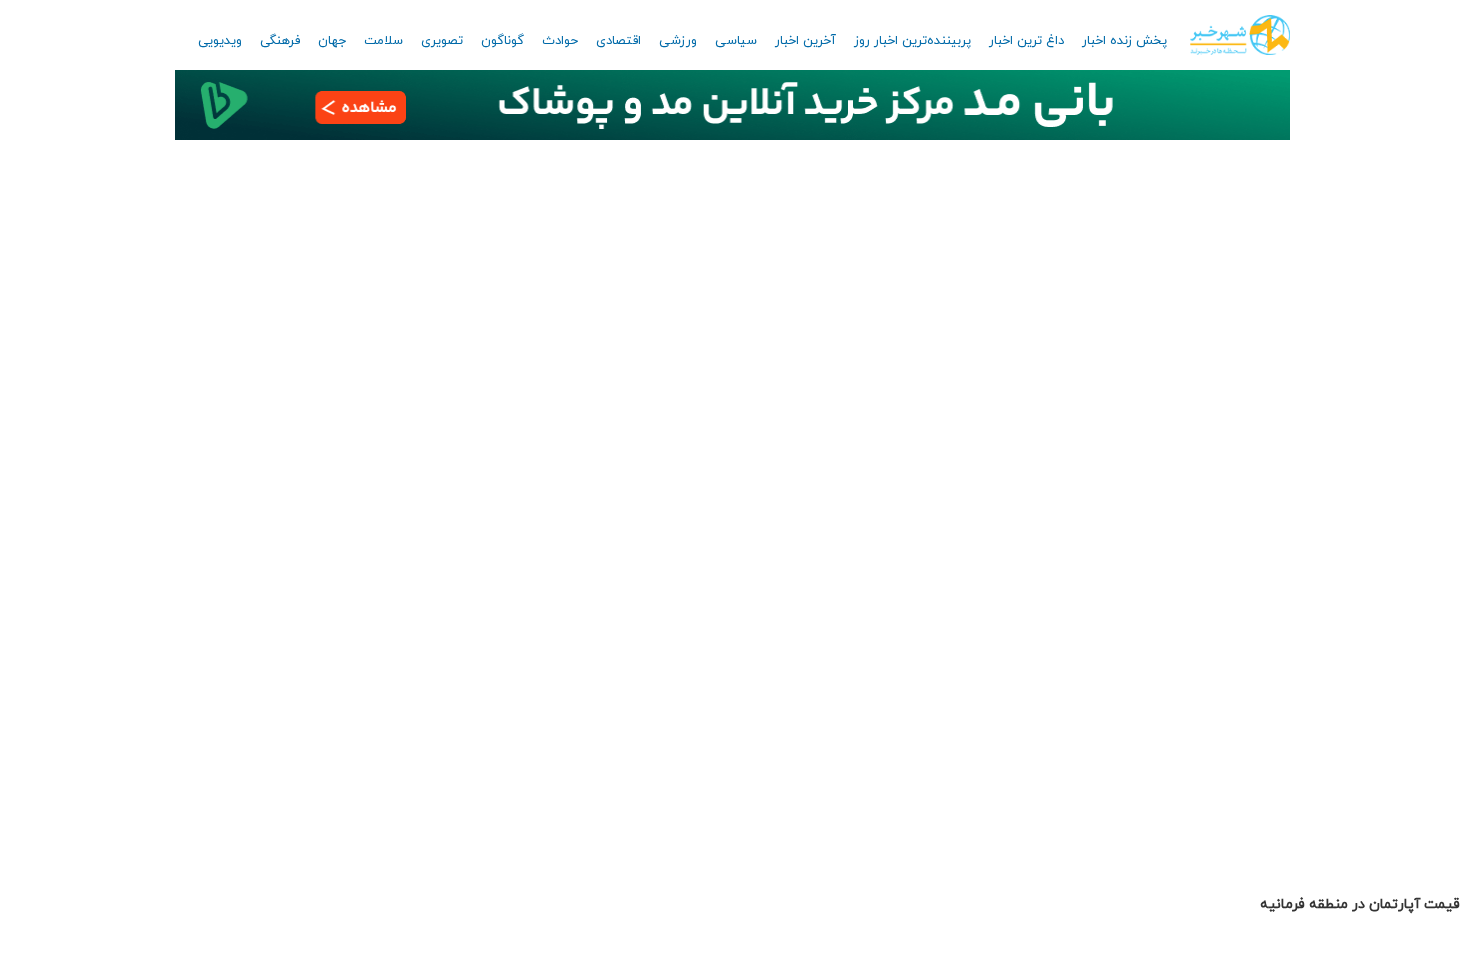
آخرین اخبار (805, 41)
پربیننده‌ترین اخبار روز (912, 41)
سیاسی (736, 41)
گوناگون (502, 41)
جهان (332, 41)
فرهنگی (280, 41)
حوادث (560, 41)
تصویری (442, 41)
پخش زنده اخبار (1124, 41)
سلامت (383, 41)
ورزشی (678, 41)
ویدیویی (220, 41)
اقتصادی (618, 41)
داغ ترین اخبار (1026, 41)
